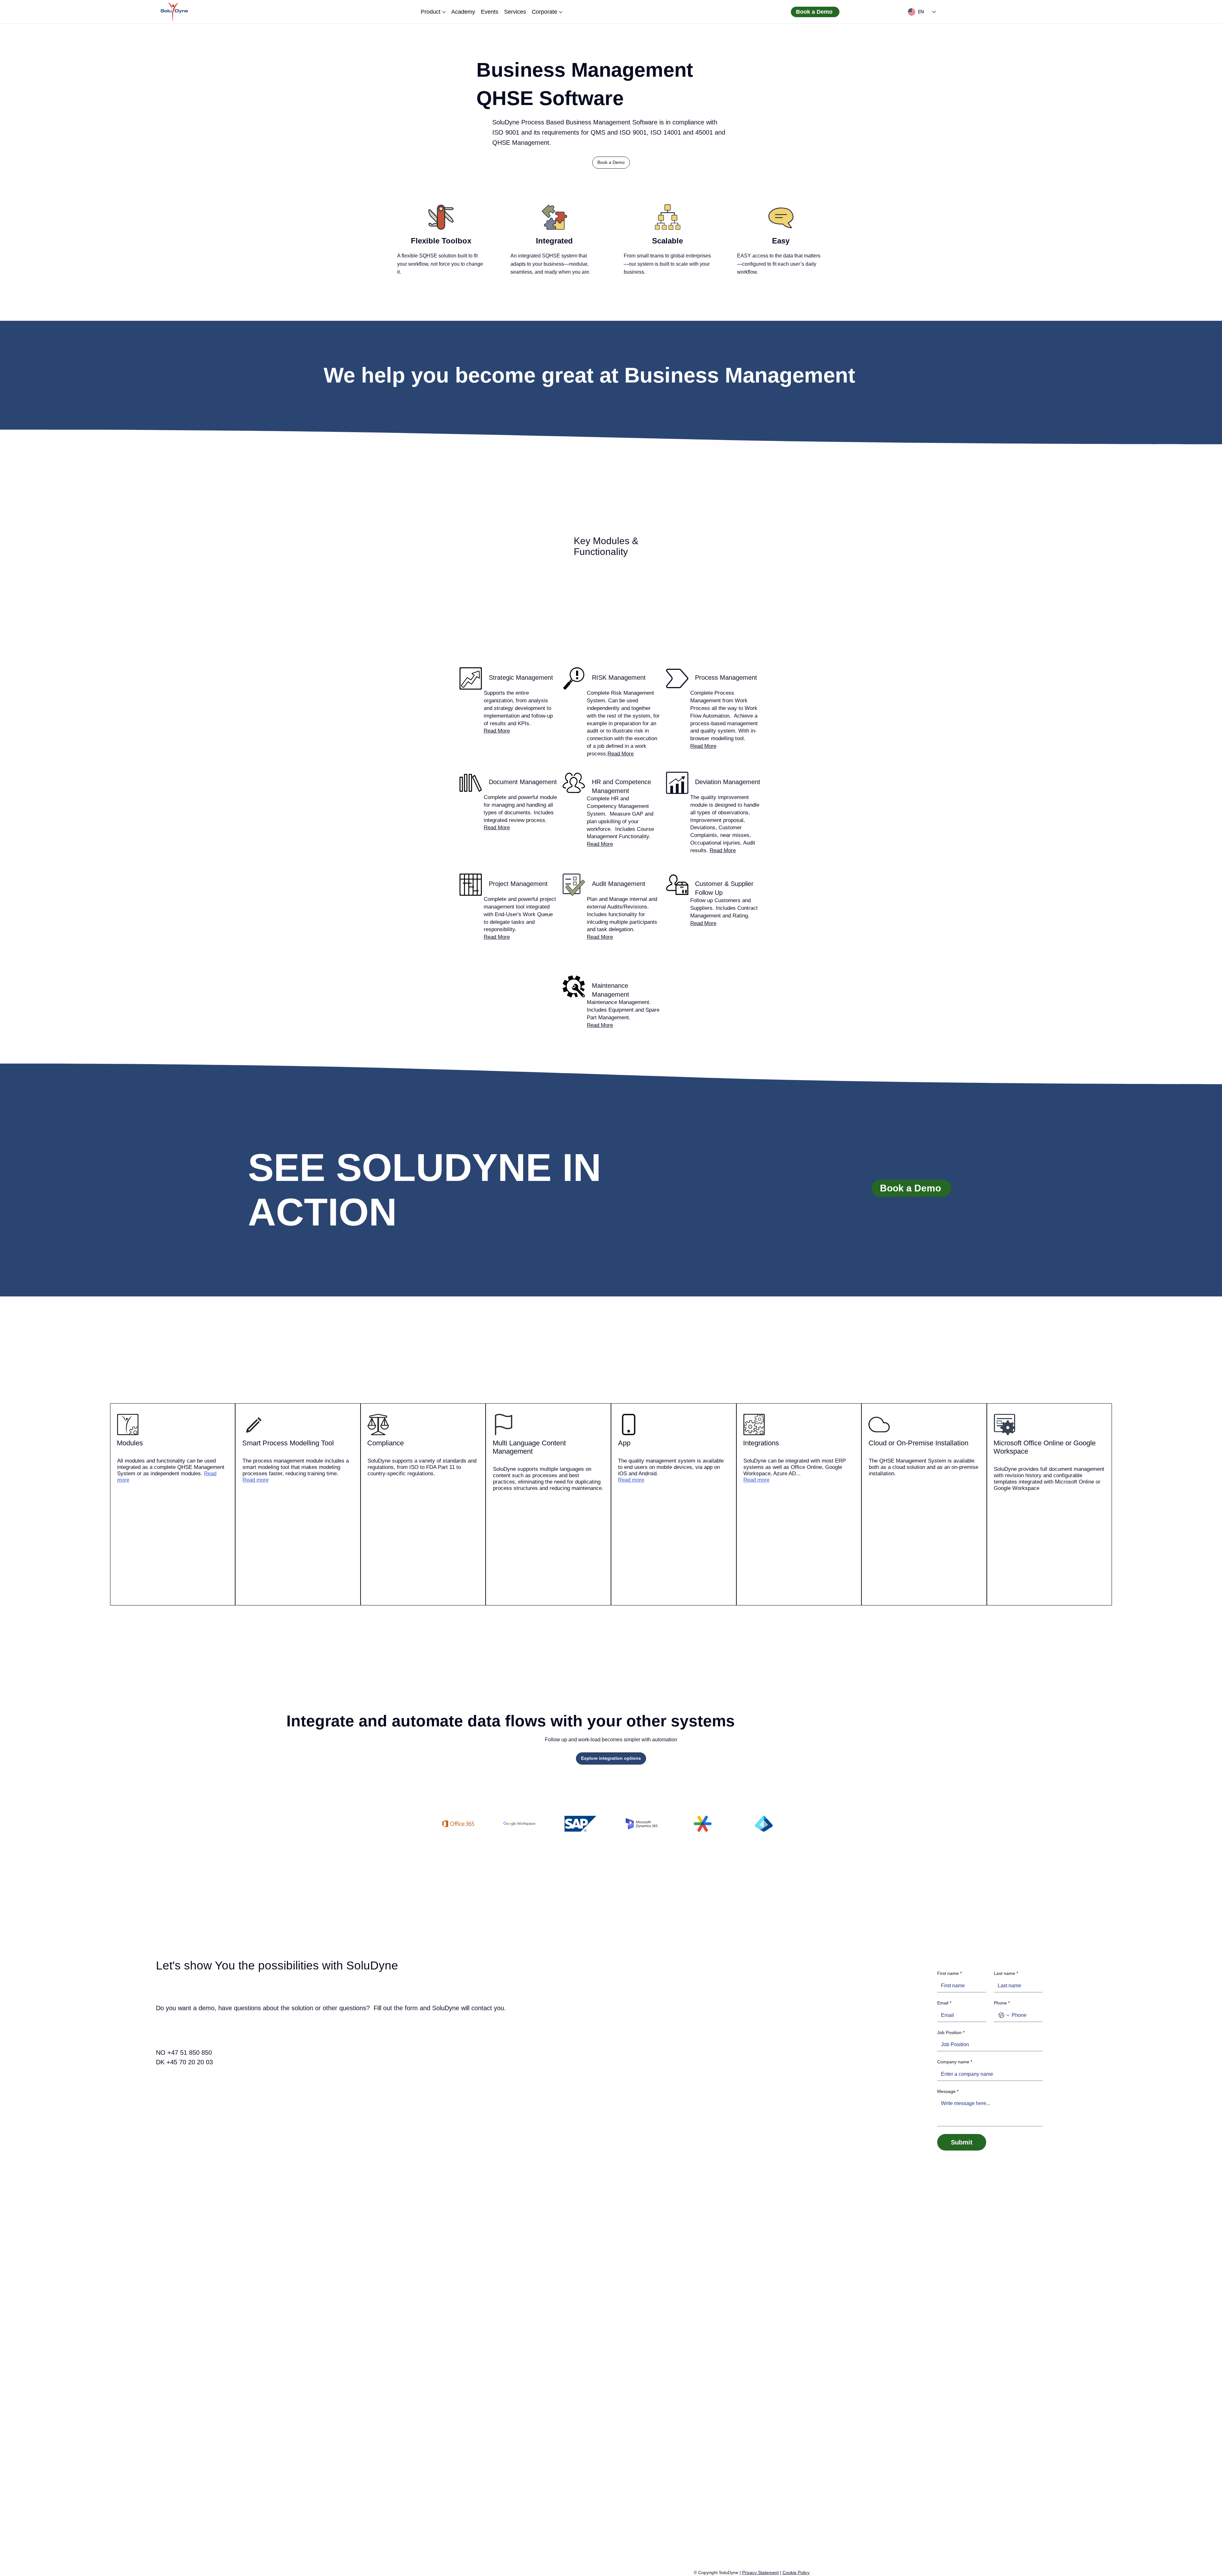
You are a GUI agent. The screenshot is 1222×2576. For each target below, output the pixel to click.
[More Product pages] (444, 12)
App (624, 1443)
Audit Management (619, 884)
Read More (497, 731)
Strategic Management (521, 677)
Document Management (523, 782)
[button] (611, 163)
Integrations (761, 1443)
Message (948, 2091)
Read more (256, 1480)
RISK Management (619, 677)
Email (944, 2003)
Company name (955, 2062)
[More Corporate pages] (561, 12)
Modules (130, 1443)
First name (949, 1973)
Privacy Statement (760, 2572)
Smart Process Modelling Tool (288, 1443)
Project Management (518, 884)
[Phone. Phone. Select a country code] (1004, 2015)
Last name (1006, 1973)
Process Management (726, 677)
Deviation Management (728, 782)
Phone (1002, 2003)
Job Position (951, 2032)
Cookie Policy (796, 2572)
